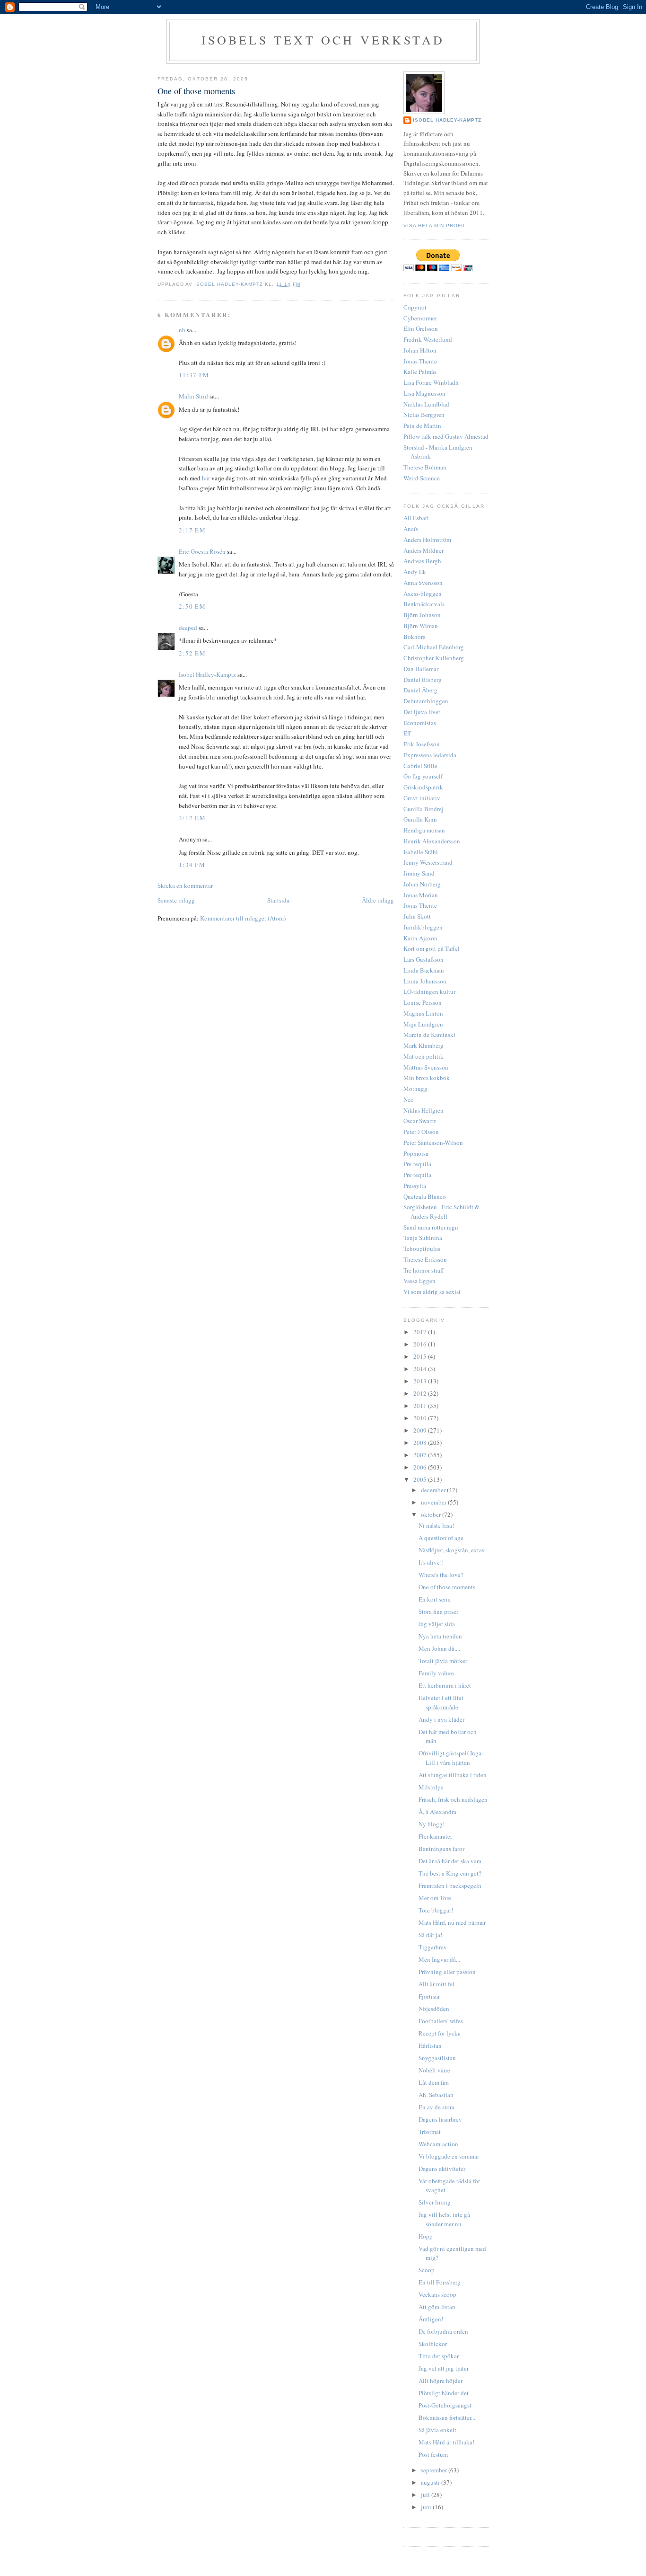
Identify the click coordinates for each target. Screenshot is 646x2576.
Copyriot (415, 307)
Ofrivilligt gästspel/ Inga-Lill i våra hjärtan (451, 1758)
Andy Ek (415, 572)
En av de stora (436, 2107)
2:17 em (192, 530)
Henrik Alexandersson (432, 841)
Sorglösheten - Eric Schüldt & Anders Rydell (441, 1212)
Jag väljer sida (437, 1624)
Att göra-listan (437, 2307)
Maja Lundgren (423, 1024)
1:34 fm (192, 865)
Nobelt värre (434, 2070)
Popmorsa (416, 1153)
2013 (421, 1381)
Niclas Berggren (424, 415)
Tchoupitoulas (422, 1248)
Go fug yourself (423, 776)
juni (427, 2507)
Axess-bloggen (423, 593)
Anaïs (411, 529)
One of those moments (447, 1587)
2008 (421, 1443)
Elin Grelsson (421, 328)
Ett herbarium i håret (445, 1685)
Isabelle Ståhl (421, 852)
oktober (432, 1514)
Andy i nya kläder (441, 1719)
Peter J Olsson (421, 1132)
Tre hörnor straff (424, 1270)
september (435, 2470)
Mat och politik (423, 1056)
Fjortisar (429, 1996)
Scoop (427, 2270)
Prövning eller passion (447, 1972)
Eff (407, 733)
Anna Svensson (423, 583)
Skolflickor (433, 2344)
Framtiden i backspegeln (450, 1886)
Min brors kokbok (427, 1078)
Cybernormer (420, 318)
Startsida (278, 900)
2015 (421, 1356)
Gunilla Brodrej (423, 809)
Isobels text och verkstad (323, 40)
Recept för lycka (440, 2033)
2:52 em (192, 653)
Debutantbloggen (426, 701)
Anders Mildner (423, 550)
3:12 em (192, 818)
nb (182, 330)
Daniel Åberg (420, 690)
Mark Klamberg (423, 1045)
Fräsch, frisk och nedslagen (453, 1799)
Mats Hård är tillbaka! (446, 2442)
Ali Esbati (416, 518)
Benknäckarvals (424, 604)
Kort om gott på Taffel (432, 948)
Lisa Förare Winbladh (431, 382)
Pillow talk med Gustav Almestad (446, 436)
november (434, 1502)
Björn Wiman (421, 626)
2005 (421, 1479)
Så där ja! (430, 1935)
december (434, 1490)
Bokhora (415, 637)
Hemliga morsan (424, 830)
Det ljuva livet (422, 712)
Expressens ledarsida (430, 755)
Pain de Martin (422, 425)
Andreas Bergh (422, 561)
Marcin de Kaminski (429, 1035)
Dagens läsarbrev (440, 2119)
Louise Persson (423, 1002)
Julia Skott (417, 916)
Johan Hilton (420, 350)
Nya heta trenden (440, 1636)
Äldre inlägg (378, 900)
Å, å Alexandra (437, 1812)
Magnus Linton (423, 1013)
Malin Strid (193, 396)
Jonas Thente (420, 361)
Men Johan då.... (439, 1648)
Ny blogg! (432, 1824)
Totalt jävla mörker (443, 1661)
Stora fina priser (438, 1611)
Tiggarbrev (433, 1947)
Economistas (420, 723)
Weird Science (422, 478)
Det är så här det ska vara (450, 1861)
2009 (421, 1430)
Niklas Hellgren (423, 1110)
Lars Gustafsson (423, 959)
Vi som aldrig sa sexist (432, 1292)
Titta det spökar (439, 2356)
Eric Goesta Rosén (202, 551)
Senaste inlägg (176, 900)
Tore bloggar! (436, 1910)
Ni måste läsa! (436, 1525)
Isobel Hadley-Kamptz (230, 284)
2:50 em (192, 606)
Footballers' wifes (441, 2021)
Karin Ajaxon (420, 938)
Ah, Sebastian (436, 2095)
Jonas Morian (421, 895)
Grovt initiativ (422, 798)
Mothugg (415, 1089)
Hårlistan (430, 2045)
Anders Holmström (427, 540)
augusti (431, 2482)
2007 (421, 1455)
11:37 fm (194, 375)
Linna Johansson (425, 981)
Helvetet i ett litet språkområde (441, 1702)
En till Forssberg (440, 2282)
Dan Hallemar (421, 669)
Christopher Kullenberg (434, 658)
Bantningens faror (441, 1849)
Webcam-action (438, 2144)
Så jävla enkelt (437, 2430)
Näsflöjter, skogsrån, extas (451, 1550)
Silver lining (435, 2202)
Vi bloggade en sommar (449, 2156)
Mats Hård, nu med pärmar (452, 1922)
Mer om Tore (435, 1898)
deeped (188, 628)
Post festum (433, 2454)
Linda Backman (424, 970)
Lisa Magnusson (424, 393)
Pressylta (415, 1186)
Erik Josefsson (422, 744)
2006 (421, 1467)
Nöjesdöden (434, 2009)
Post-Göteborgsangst (445, 2405)
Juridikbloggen (423, 927)
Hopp (426, 2236)
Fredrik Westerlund (428, 339)
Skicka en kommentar (185, 885)
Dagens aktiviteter (442, 2169)
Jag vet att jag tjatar (444, 2368)
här (206, 478)
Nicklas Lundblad (426, 404)
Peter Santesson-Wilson (433, 1142)
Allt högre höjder (441, 2381)
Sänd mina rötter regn (431, 1227)
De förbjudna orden (443, 2331)
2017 (421, 1332)
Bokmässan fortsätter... (447, 2417)
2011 (421, 1406)
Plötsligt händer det (444, 2393)
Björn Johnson (422, 615)
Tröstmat (430, 2132)
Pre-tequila (417, 1164)
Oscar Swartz (420, 1121)
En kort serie (435, 1599)
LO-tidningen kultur (429, 991)
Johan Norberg (422, 884)
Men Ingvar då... (439, 1959)
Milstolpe (431, 1787)
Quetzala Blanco (425, 1196)
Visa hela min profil (435, 226)
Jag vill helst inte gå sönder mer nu (444, 2219)
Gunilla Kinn (420, 819)
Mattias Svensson (426, 1067)
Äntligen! (431, 2319)
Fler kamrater (435, 1836)
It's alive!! (431, 1562)
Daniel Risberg (423, 680)
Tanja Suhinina (423, 1238)
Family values (436, 1673)
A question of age (441, 1538)
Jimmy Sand (419, 873)
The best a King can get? (450, 1873)
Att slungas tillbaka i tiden (453, 1775)
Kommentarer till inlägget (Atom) (243, 918)
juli (426, 2495)
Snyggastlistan (437, 2058)
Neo (409, 1099)
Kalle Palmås (420, 372)
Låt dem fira (434, 2082)
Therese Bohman (425, 467)
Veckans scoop (437, 2294)
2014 (421, 1369)
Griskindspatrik (423, 787)
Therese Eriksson (425, 1259)
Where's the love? (441, 1575)
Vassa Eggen (419, 1281)
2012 (421, 1393)
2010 (421, 1418)
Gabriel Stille (420, 766)
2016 (421, 1344)
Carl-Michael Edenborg (434, 647)
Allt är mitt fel (436, 1984)
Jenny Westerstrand (428, 862)
